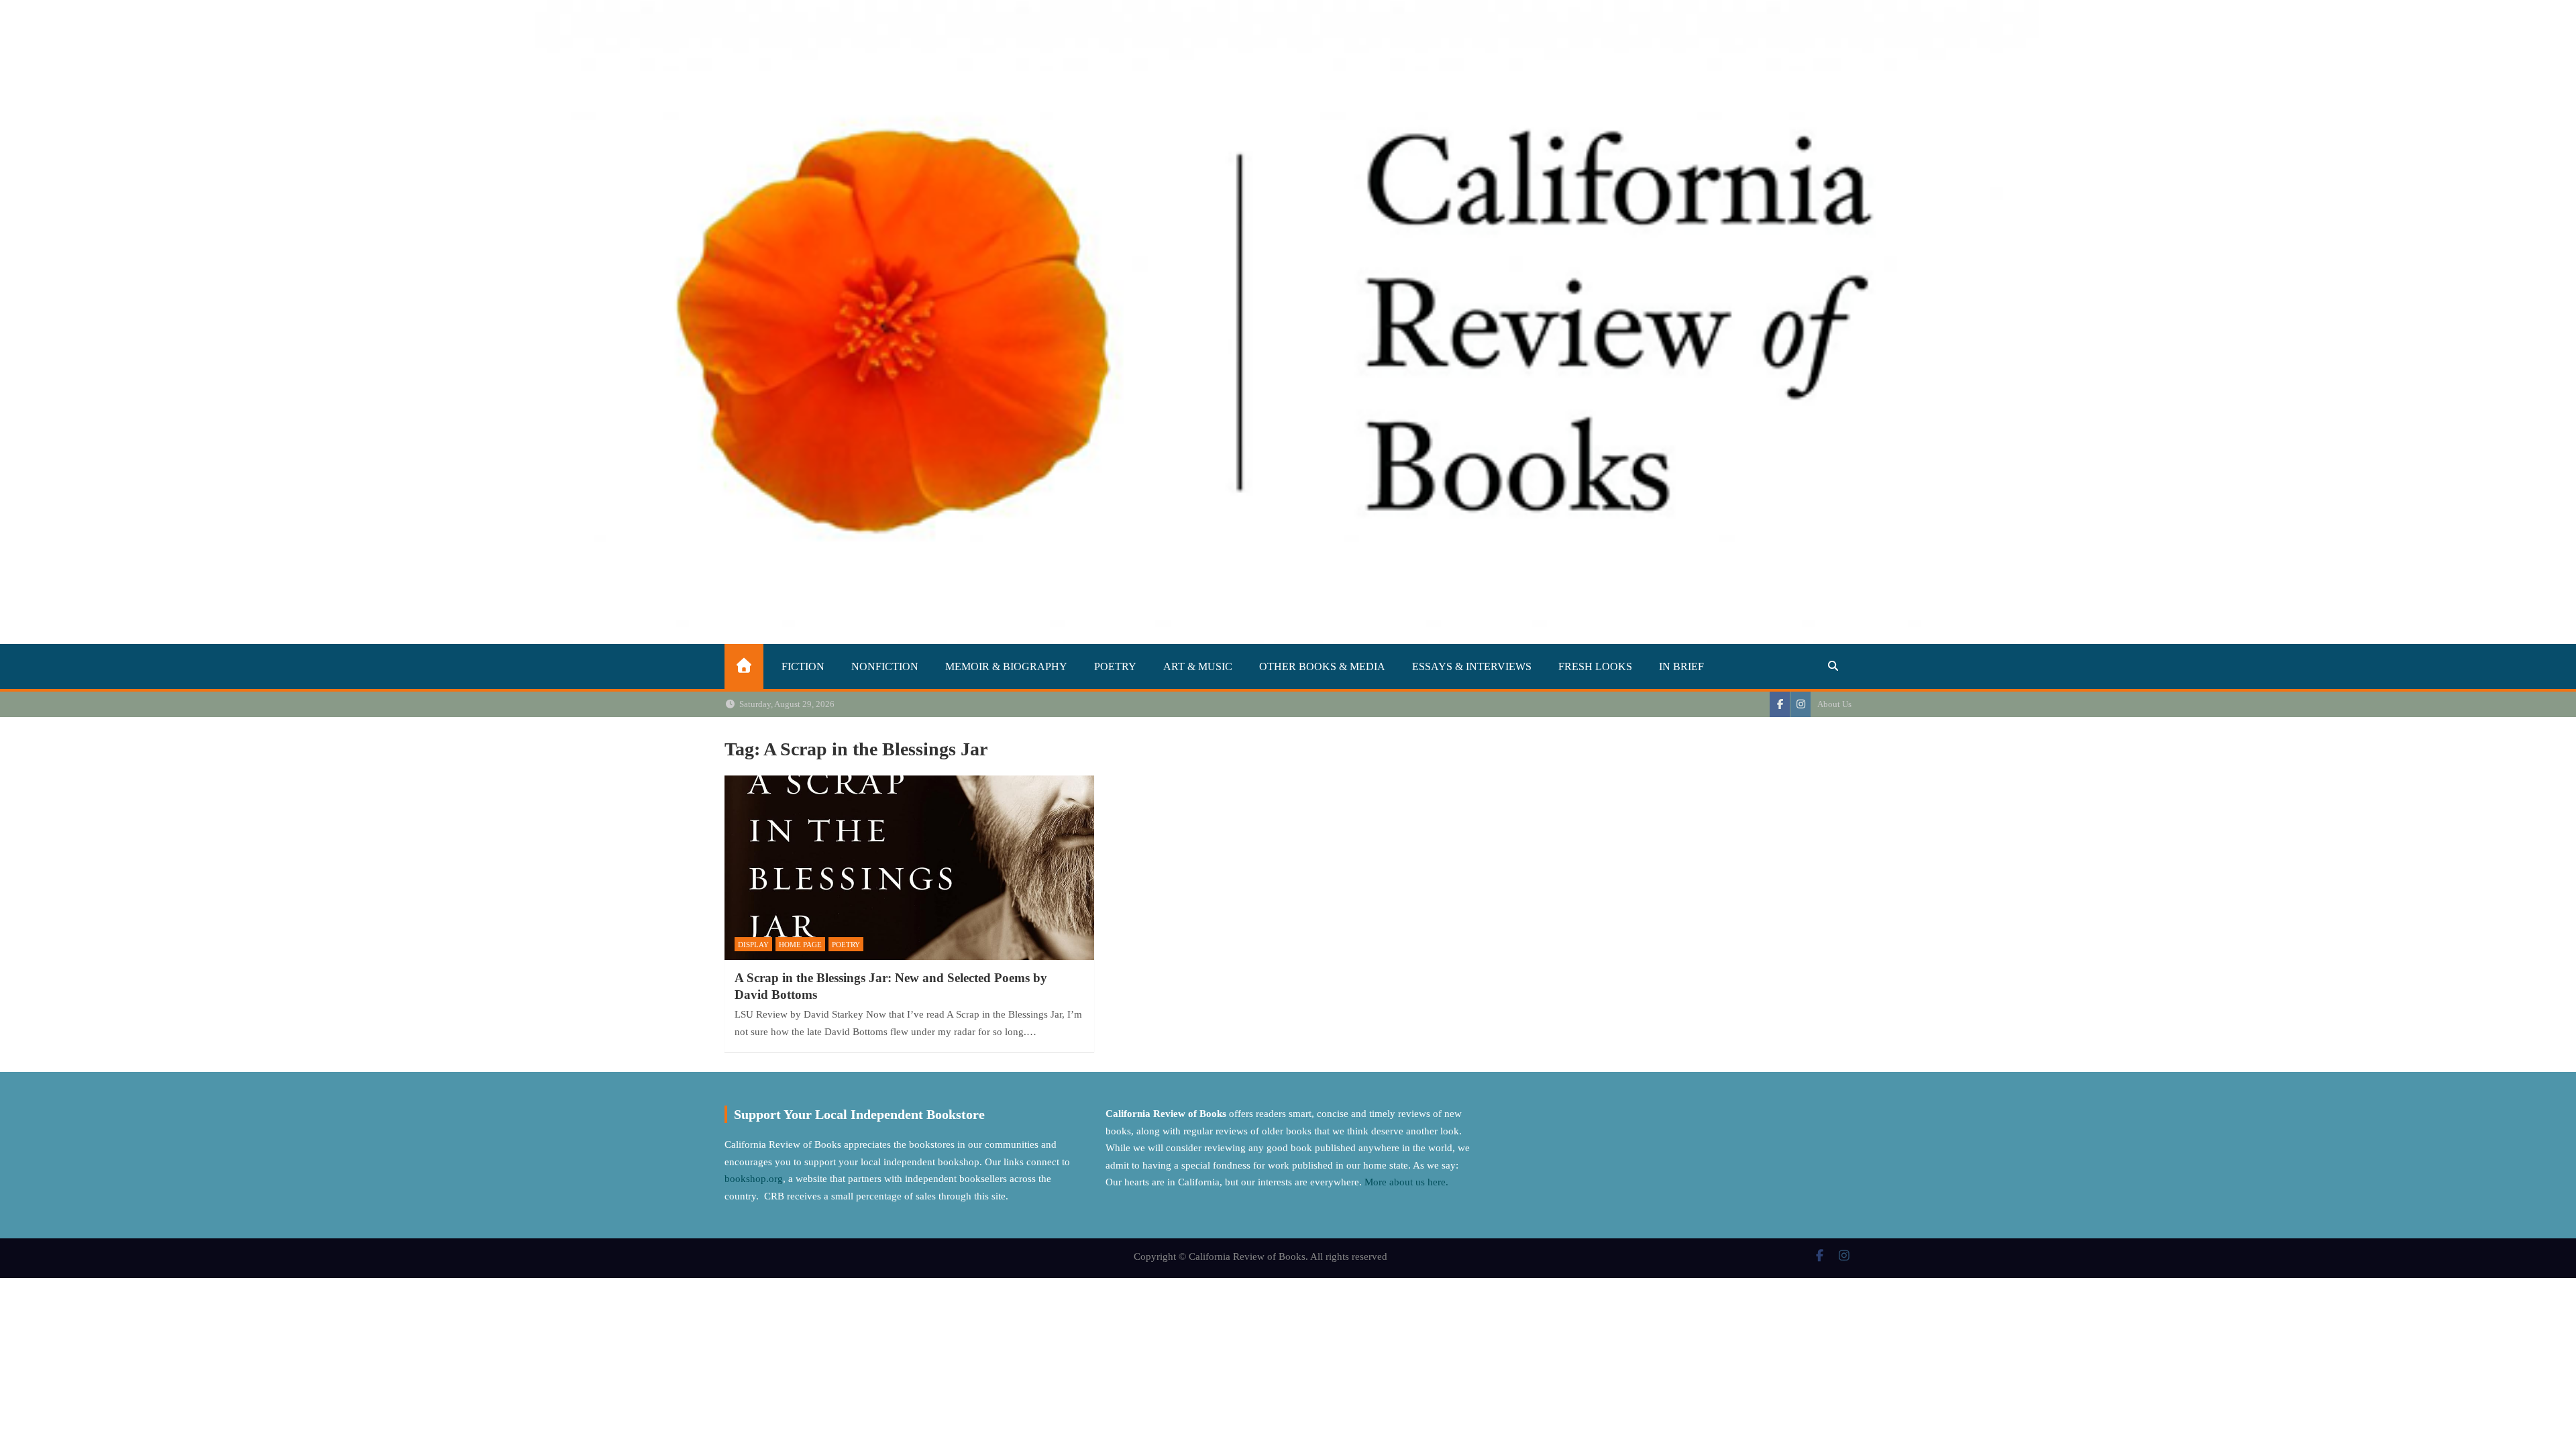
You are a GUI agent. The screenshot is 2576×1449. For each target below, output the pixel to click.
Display (753, 945)
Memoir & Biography (1006, 666)
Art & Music (1198, 666)
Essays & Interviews (1472, 666)
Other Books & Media (1322, 666)
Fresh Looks (1595, 666)
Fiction (803, 666)
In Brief (1681, 666)
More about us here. (1408, 1182)
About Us (1834, 704)
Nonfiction (885, 666)
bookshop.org (754, 1179)
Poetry (1115, 666)
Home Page (800, 945)
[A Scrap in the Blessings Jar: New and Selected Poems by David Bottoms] (909, 868)
